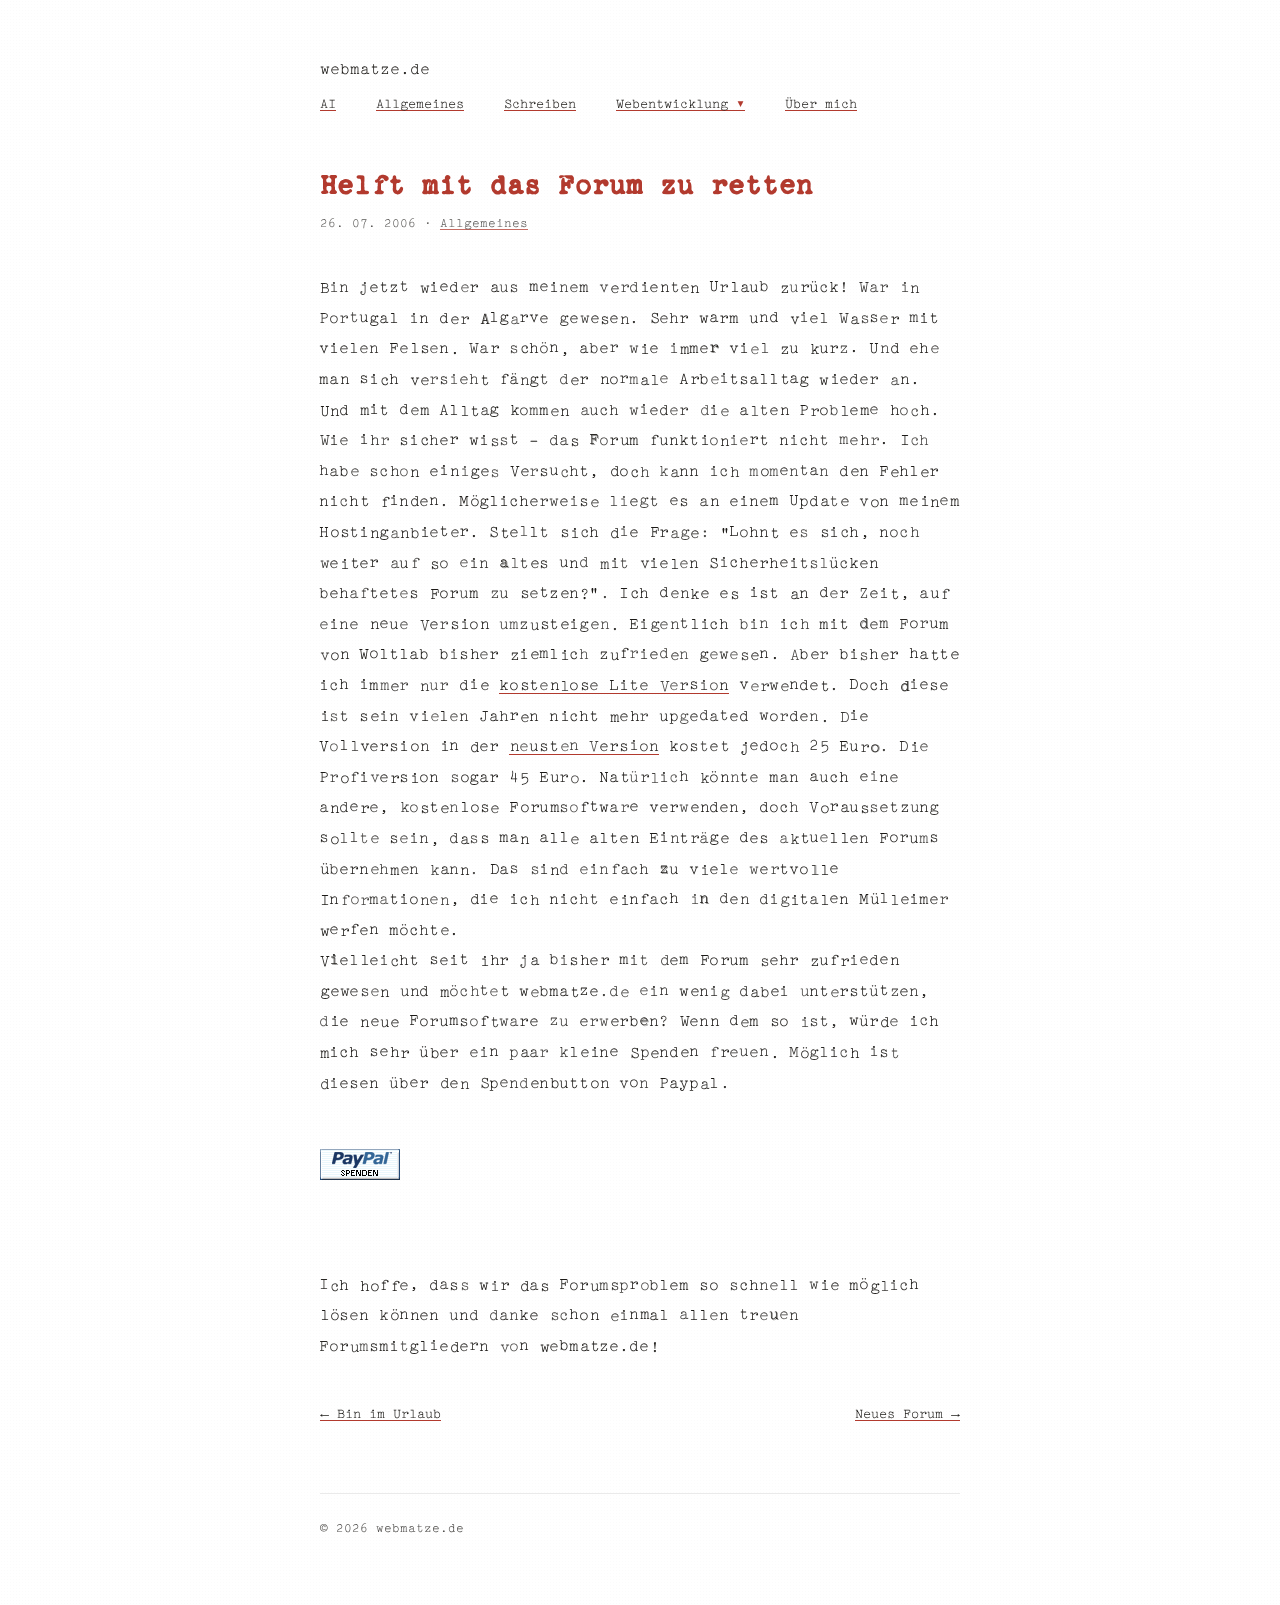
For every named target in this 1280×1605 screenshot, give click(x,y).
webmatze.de (375, 70)
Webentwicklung (672, 105)
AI (328, 105)
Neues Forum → (907, 1415)
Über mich (821, 105)
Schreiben (540, 105)
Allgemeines (420, 105)
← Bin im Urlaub (380, 1415)
